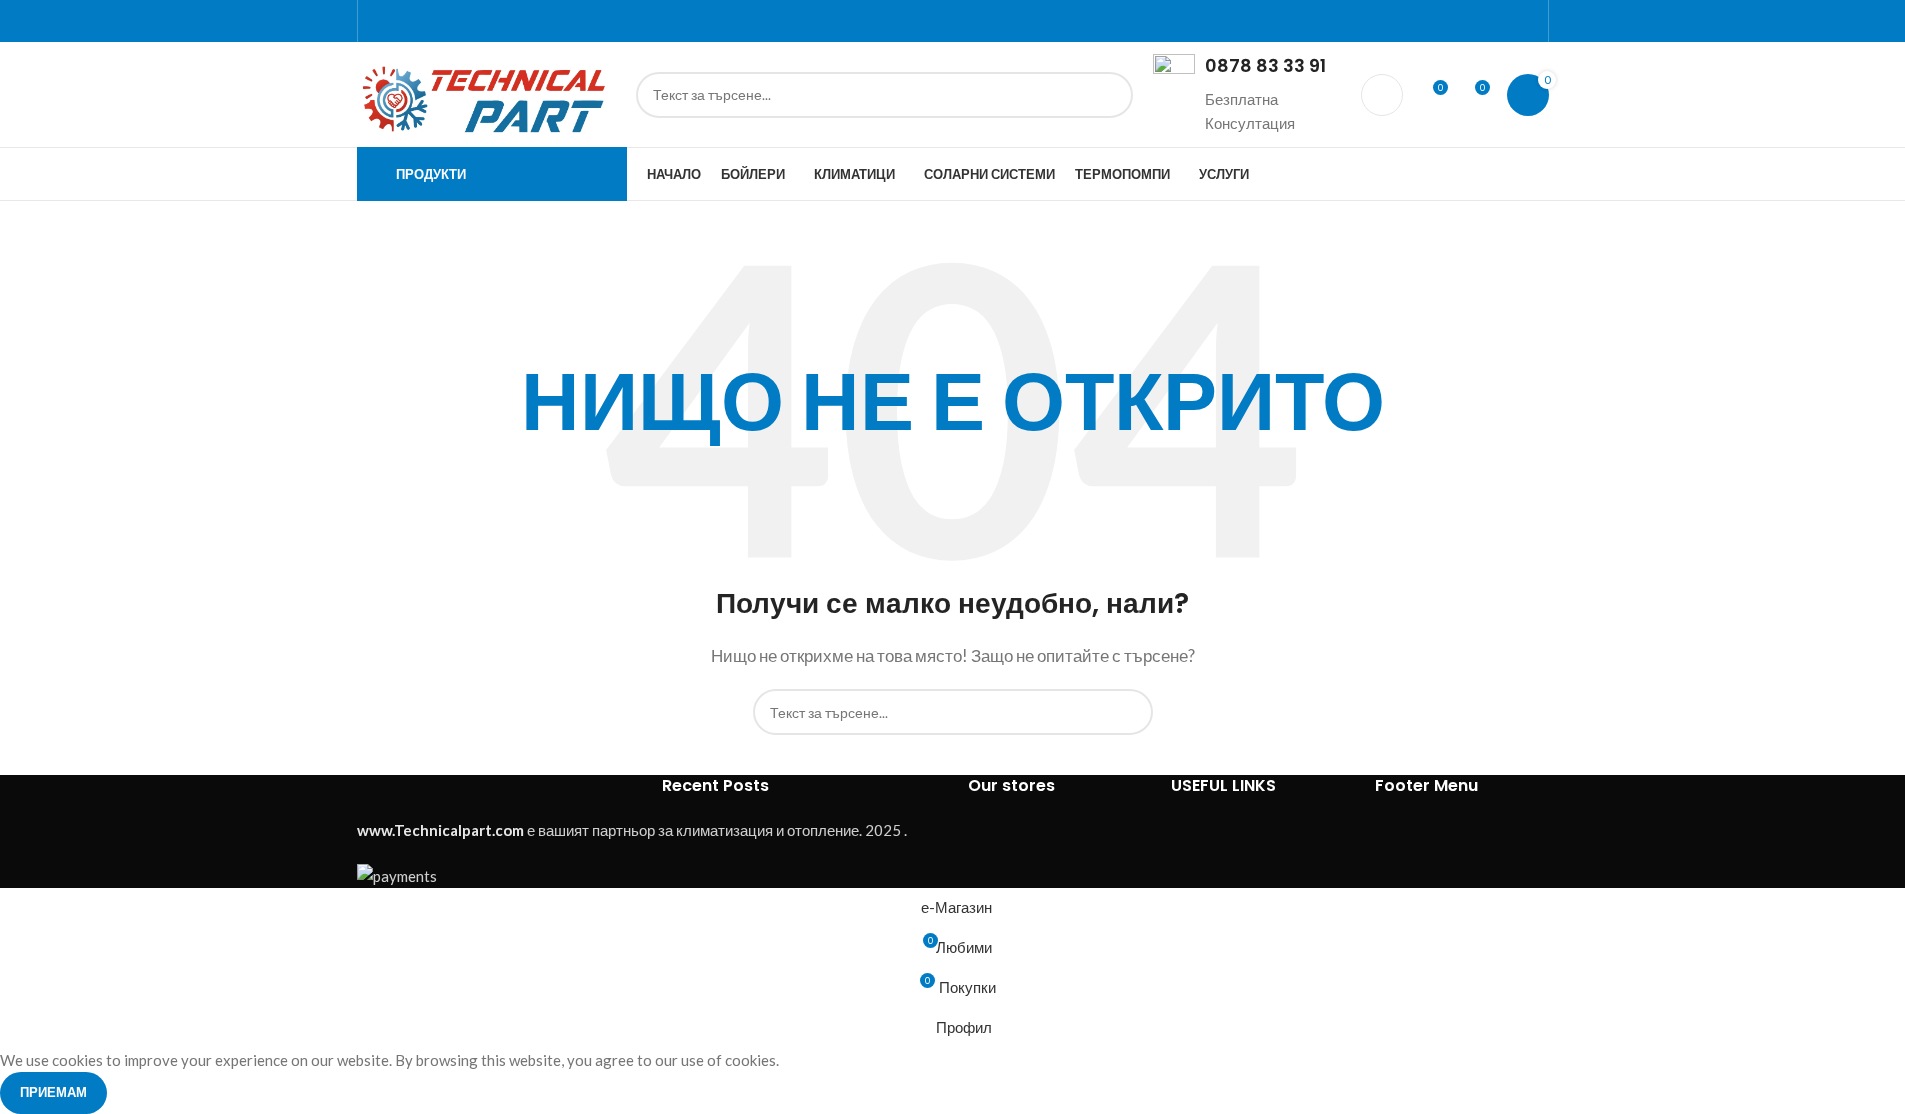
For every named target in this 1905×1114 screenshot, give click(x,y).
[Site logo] (486, 92)
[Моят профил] (1382, 95)
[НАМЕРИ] (1110, 95)
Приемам (53, 1092)
